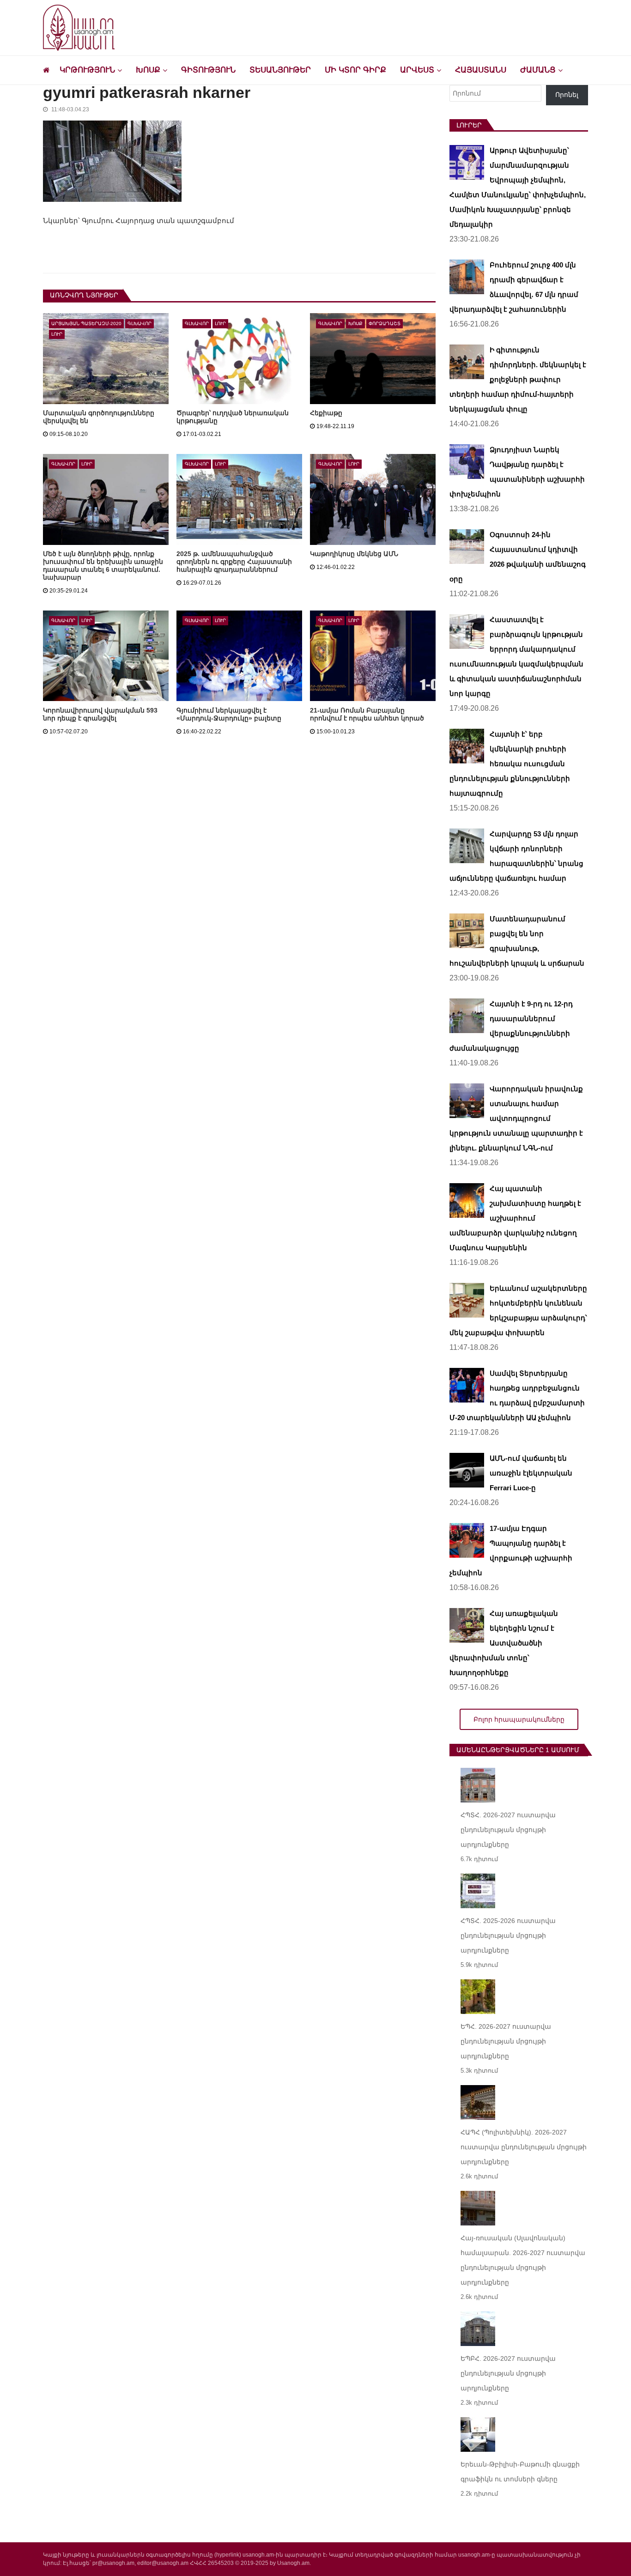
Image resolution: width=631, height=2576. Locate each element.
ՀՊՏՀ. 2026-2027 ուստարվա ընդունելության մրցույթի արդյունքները (508, 1830)
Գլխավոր (140, 324)
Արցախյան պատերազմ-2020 (86, 324)
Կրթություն (87, 70)
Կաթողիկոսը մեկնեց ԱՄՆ (354, 554)
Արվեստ (417, 70)
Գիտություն (208, 70)
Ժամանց (538, 70)
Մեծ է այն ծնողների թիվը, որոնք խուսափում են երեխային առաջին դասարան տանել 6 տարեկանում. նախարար (103, 565)
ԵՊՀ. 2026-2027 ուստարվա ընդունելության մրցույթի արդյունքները (506, 2041)
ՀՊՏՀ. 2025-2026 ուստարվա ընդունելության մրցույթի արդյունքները (508, 1935)
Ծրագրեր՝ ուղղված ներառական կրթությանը (233, 417)
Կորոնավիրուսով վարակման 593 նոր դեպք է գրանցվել (100, 714)
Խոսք (148, 70)
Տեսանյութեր (280, 70)
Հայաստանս (481, 70)
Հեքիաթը (326, 413)
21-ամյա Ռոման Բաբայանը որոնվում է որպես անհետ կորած (367, 714)
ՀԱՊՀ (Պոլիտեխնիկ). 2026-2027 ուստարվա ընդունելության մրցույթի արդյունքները (524, 2147)
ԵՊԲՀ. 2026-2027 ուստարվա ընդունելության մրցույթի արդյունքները (508, 2373)
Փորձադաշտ (385, 324)
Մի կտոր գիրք (355, 70)
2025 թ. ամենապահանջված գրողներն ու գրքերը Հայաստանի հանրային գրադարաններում (234, 562)
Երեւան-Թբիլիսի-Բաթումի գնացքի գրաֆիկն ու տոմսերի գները (520, 2472)
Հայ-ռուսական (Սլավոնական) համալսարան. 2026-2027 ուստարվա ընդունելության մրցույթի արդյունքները (523, 2260)
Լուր (57, 334)
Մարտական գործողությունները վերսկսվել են (99, 417)
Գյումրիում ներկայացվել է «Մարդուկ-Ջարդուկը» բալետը (229, 714)
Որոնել (567, 95)
